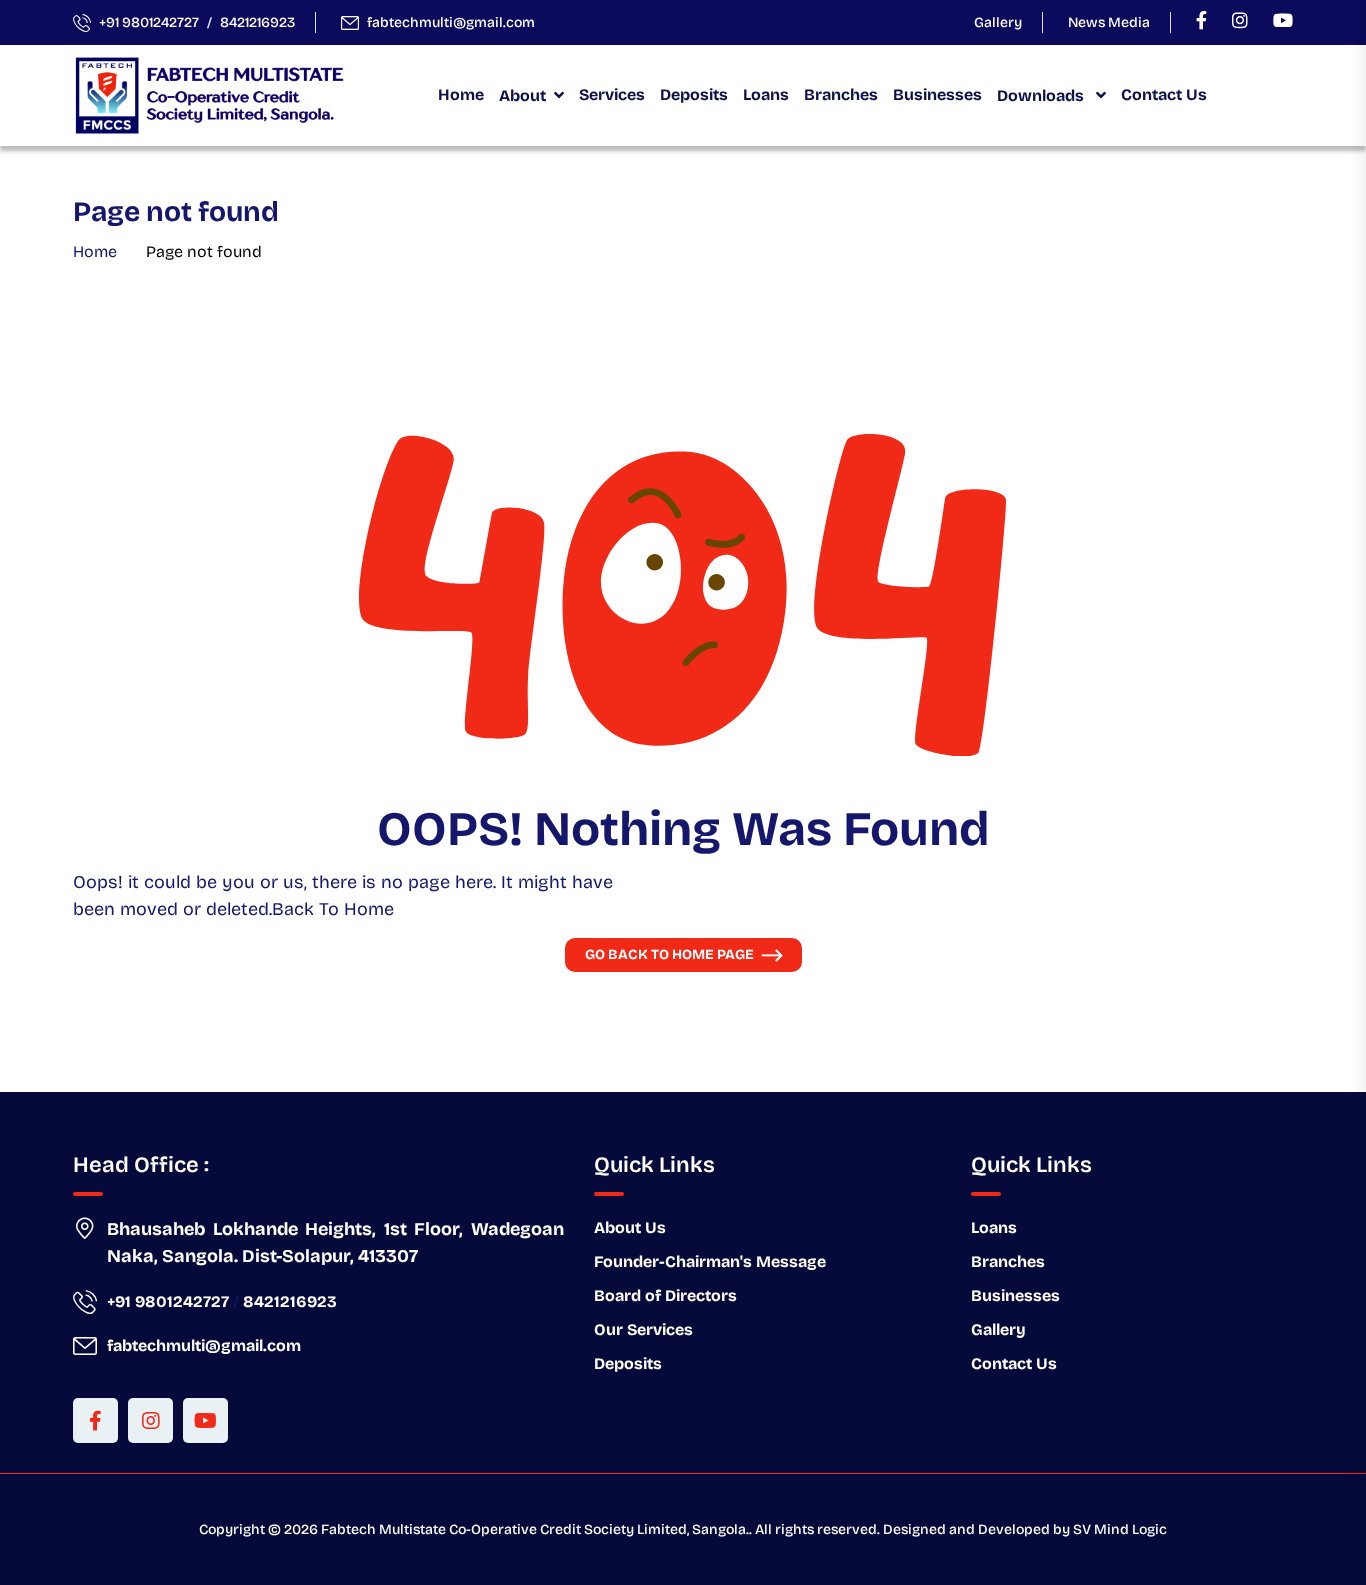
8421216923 (257, 22)
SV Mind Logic (1120, 1529)
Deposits (694, 94)
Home (461, 94)
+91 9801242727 (149, 22)
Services (612, 94)
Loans (766, 94)
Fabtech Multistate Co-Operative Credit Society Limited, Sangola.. (536, 1529)
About (522, 95)
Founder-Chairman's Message (710, 1261)
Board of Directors (665, 1295)
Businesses (937, 94)
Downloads (1042, 95)
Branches (841, 94)
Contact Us (1164, 94)
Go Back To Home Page (669, 954)
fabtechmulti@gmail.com (451, 22)
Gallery (998, 22)
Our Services (643, 1329)
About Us (630, 1227)
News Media (1109, 22)
